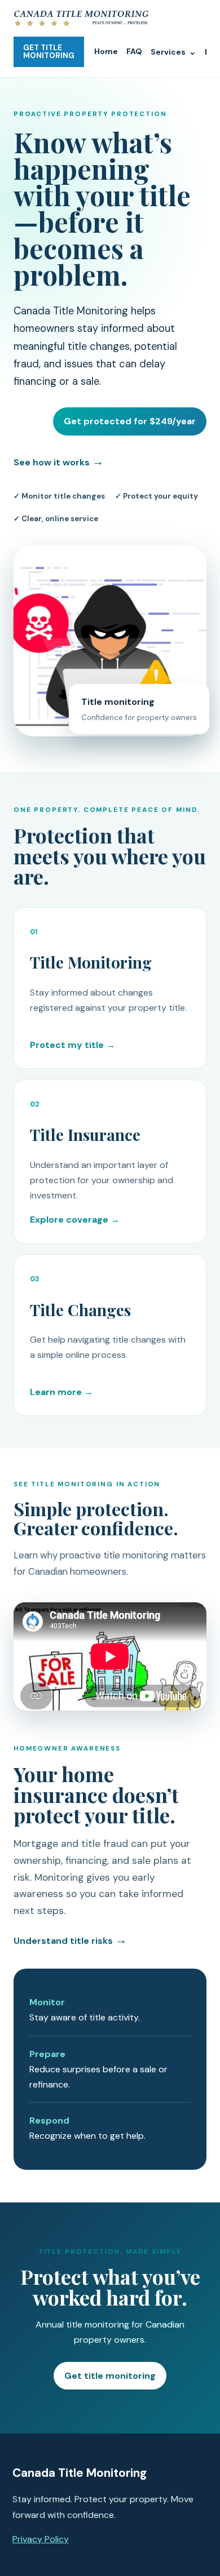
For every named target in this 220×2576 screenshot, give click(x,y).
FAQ (134, 51)
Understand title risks (70, 1941)
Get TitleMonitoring (49, 52)
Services (173, 52)
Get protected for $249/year (130, 421)
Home (106, 51)
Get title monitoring (110, 2376)
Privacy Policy (41, 2539)
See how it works (59, 461)
